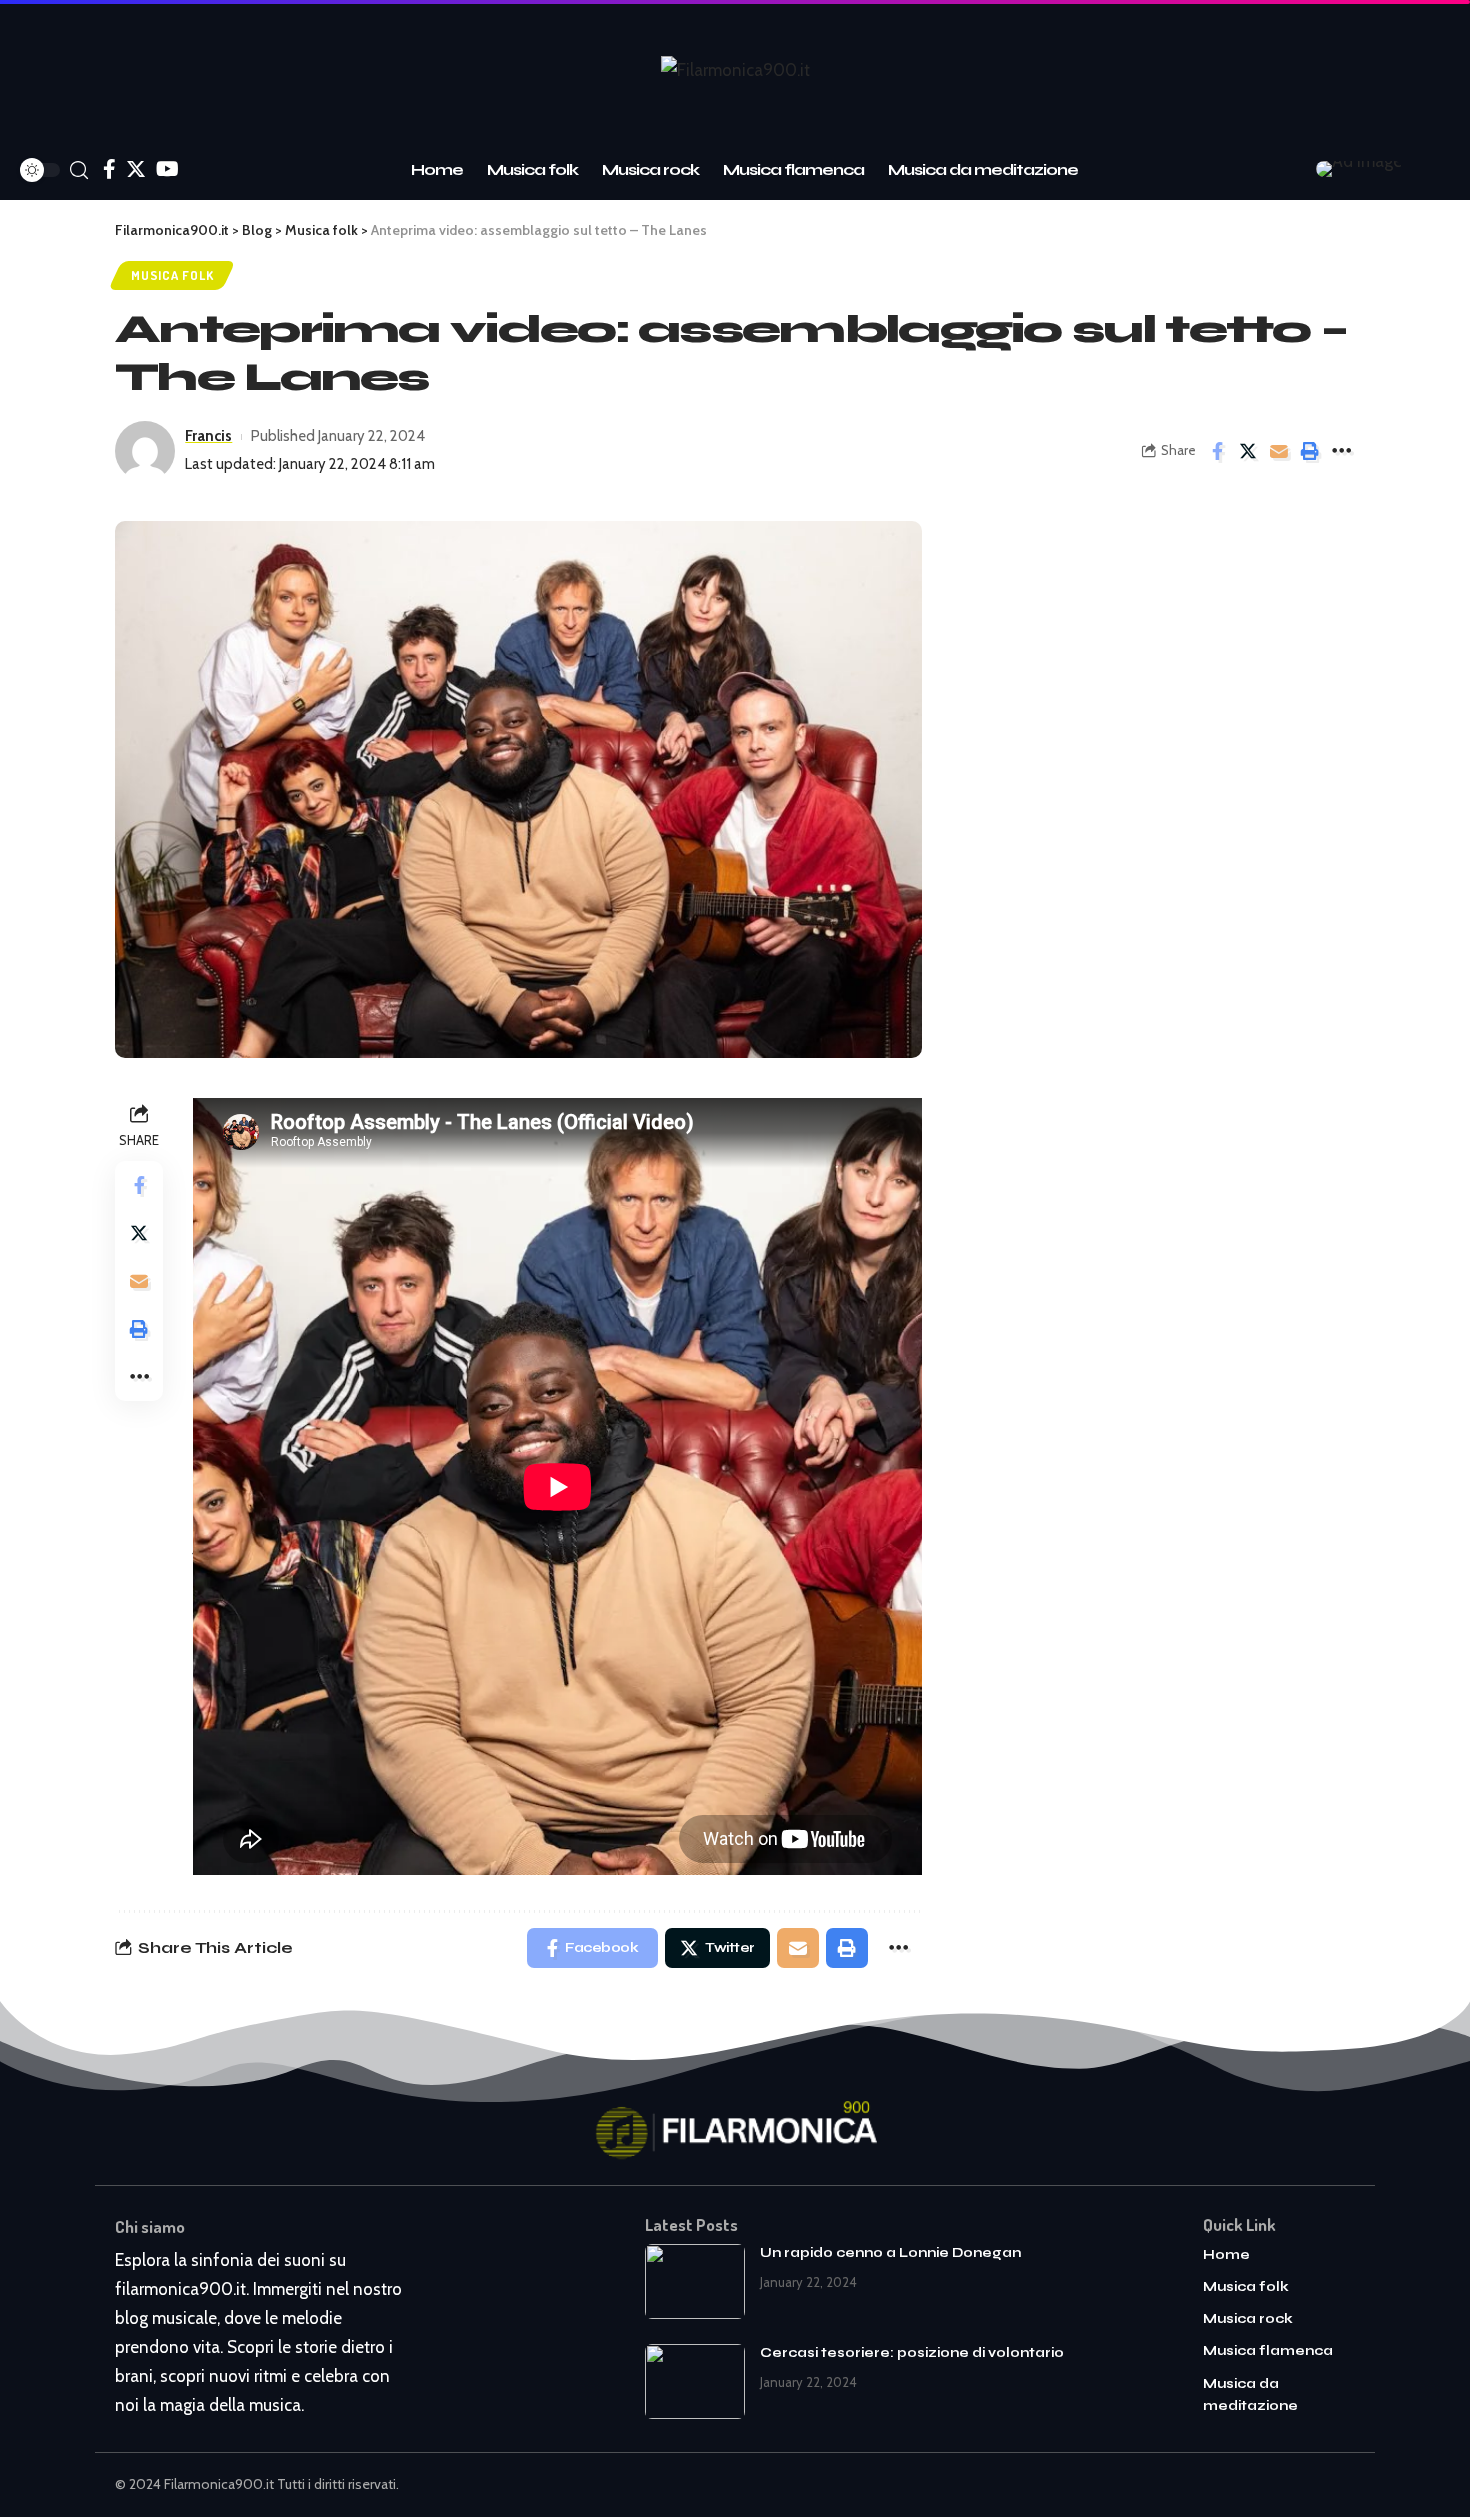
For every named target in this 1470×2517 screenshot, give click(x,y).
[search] (79, 170)
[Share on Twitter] (1248, 451)
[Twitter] (136, 169)
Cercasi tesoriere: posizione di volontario (912, 2353)
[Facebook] (109, 169)
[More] (1341, 451)
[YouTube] (167, 169)
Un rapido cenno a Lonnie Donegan (890, 2253)
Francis (208, 436)
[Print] (1310, 451)
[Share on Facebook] (1217, 451)
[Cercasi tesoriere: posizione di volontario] (695, 2381)
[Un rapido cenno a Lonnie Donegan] (695, 2281)
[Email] (1279, 451)
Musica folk (172, 275)
